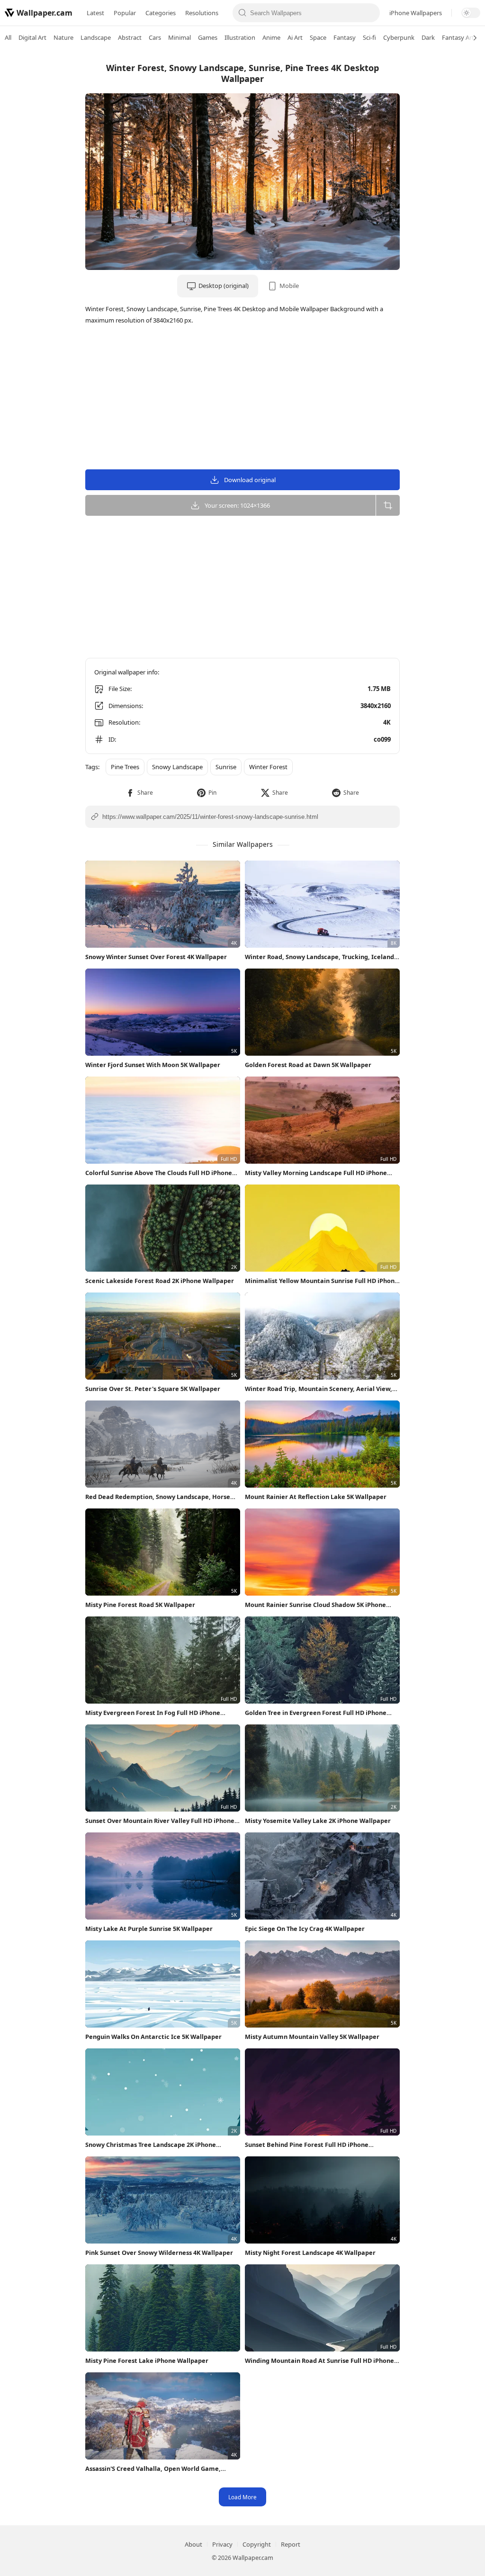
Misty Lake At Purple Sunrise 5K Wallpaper (149, 1929)
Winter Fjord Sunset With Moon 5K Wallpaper (153, 1065)
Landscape (96, 37)
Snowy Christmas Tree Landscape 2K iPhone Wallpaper (151, 2145)
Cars (155, 37)
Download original (250, 480)
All (8, 37)
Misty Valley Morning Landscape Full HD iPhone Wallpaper (316, 1173)
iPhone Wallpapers (416, 13)
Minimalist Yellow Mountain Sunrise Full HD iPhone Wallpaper (322, 1281)
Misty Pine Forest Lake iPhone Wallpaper (147, 2361)
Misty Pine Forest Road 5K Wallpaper (140, 1605)
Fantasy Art (458, 37)
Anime (271, 37)
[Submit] (242, 13)
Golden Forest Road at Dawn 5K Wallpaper (308, 1065)
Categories (161, 13)
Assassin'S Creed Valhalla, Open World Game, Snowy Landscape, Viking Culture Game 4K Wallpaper (153, 2469)
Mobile (289, 286)
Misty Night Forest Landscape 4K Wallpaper (310, 2253)
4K (387, 722)
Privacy (222, 2544)
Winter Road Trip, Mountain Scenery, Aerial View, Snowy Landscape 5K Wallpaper (319, 1389)
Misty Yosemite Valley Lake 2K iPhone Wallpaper (318, 1821)
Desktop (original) (224, 286)
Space (318, 37)
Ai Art (295, 37)
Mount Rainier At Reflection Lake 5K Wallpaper (316, 1497)
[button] (139, 793)
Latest (95, 13)
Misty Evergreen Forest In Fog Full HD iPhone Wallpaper (153, 1713)
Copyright (257, 2544)
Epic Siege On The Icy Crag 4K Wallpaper (305, 1929)
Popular (125, 13)
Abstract (130, 37)
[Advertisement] (447, 197)
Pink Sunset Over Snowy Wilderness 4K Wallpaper (159, 2253)
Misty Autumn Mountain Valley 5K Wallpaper (312, 2037)
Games (208, 37)
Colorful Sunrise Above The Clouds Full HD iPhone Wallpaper (159, 1173)
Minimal (180, 37)
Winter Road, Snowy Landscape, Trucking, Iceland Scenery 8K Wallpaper (319, 957)
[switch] (471, 13)
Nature (63, 37)
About (193, 2544)
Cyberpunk (399, 37)
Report (291, 2544)
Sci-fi (369, 37)
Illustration (240, 37)
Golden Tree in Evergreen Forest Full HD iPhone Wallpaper (316, 1713)
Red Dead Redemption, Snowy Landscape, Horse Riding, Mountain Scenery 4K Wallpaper (158, 1497)
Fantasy (345, 37)
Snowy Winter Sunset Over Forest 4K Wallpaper (156, 957)
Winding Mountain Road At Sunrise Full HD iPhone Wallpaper (319, 2361)
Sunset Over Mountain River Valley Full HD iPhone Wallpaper (160, 1821)
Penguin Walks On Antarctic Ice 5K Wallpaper (153, 2037)
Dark (428, 37)
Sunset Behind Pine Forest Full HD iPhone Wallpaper (307, 2145)
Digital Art (32, 37)
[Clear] (370, 13)
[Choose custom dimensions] (388, 505)
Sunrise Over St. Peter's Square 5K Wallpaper (153, 1389)
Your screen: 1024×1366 (237, 505)
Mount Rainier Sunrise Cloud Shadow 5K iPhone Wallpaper (315, 1605)
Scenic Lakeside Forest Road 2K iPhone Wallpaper (160, 1281)
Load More (242, 2497)
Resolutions (202, 13)
